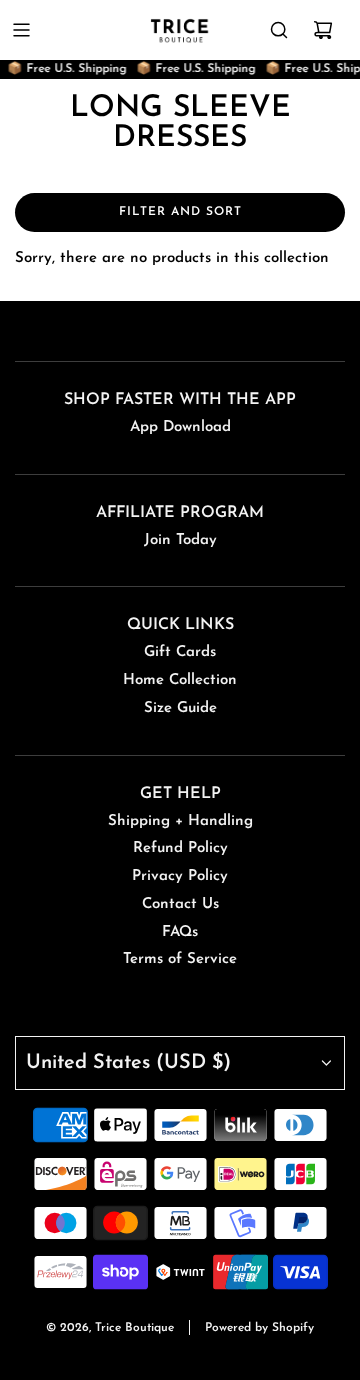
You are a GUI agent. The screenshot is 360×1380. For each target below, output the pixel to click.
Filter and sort (180, 212)
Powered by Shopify (259, 1328)
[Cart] (323, 30)
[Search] (279, 30)
